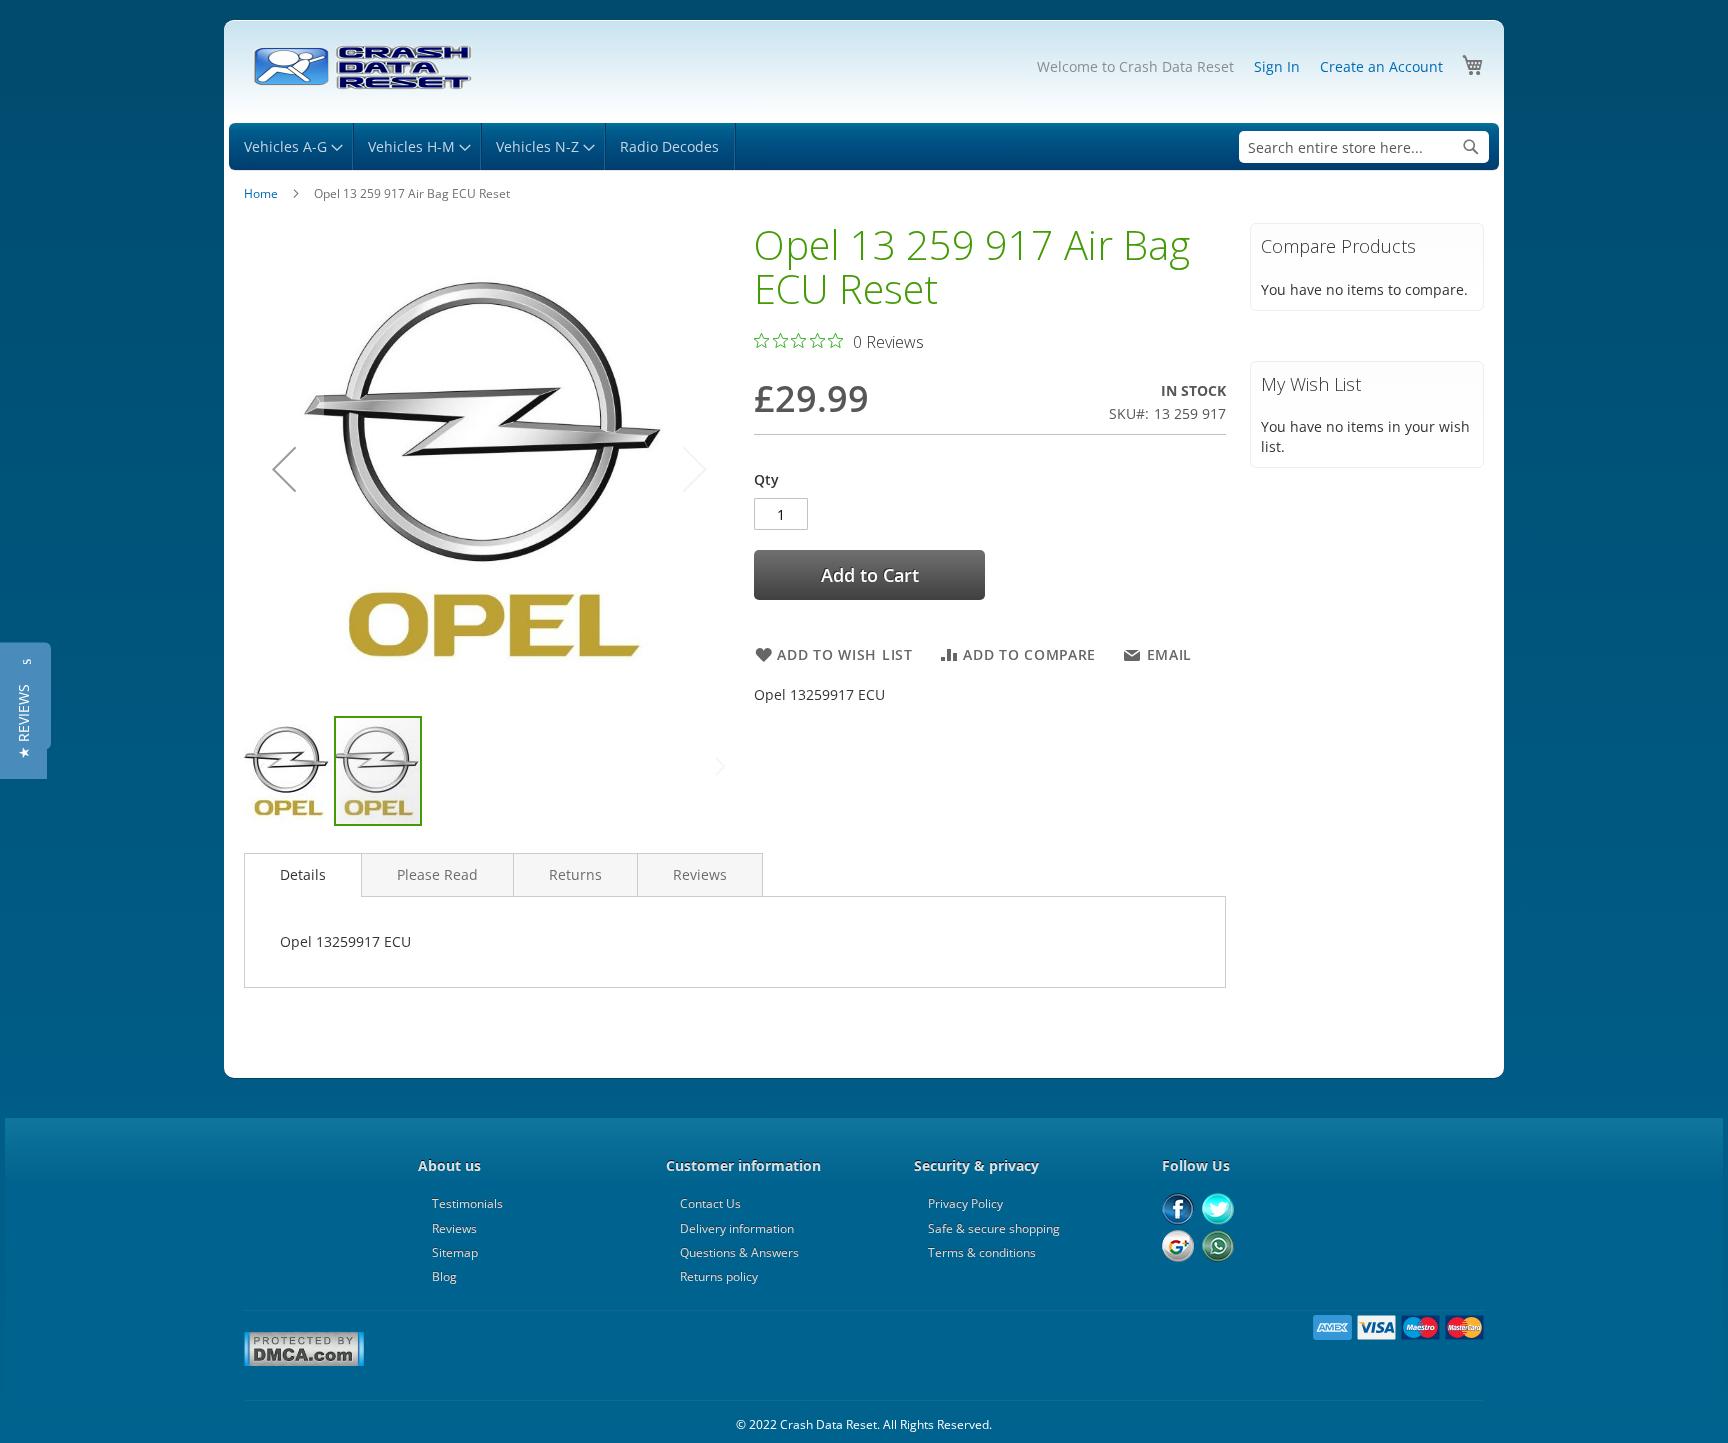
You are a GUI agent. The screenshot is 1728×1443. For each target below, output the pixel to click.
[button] (284, 468)
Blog (444, 1276)
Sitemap (455, 1252)
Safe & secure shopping (994, 1228)
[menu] (864, 146)
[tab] (303, 875)
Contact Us (710, 1203)
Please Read (437, 874)
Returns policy (719, 1276)
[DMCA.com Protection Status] (304, 1363)
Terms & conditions (982, 1252)
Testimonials (467, 1203)
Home (261, 193)
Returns (575, 874)
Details (303, 874)
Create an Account (1381, 66)
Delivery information (737, 1228)
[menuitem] (290, 146)
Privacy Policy (965, 1203)
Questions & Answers (739, 1252)
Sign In (1277, 66)
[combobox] (1364, 147)
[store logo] (361, 68)
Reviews (700, 874)
